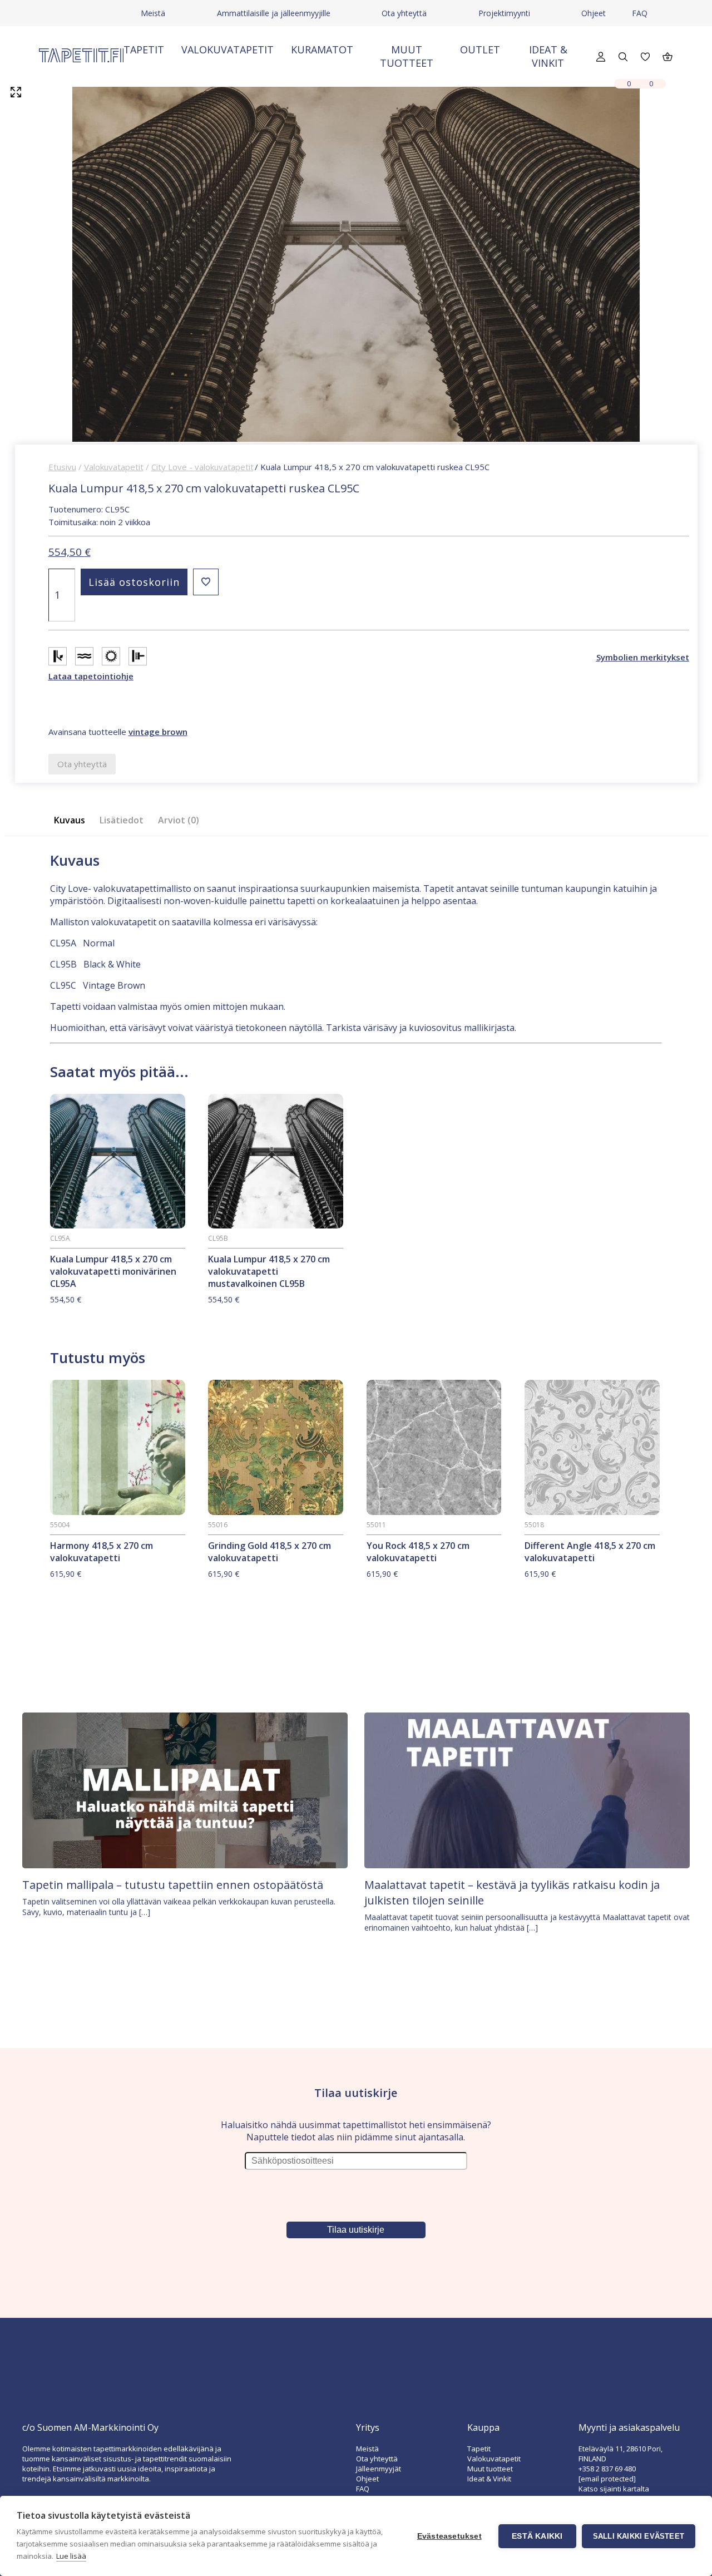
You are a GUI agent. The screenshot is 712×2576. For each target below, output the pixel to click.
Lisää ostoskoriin (134, 582)
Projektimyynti (504, 13)
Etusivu (62, 467)
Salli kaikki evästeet (639, 2536)
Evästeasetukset (449, 2536)
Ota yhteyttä (404, 13)
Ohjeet (594, 13)
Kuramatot (322, 50)
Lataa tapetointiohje (91, 676)
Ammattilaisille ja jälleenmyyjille (274, 13)
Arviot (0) (179, 820)
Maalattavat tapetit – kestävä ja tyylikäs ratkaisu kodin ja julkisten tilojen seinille (512, 1892)
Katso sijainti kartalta (614, 2489)
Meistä (153, 13)
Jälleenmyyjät (379, 2469)
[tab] (73, 820)
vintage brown (158, 732)
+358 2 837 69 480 (607, 2469)
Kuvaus (70, 820)
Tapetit (144, 50)
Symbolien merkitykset (643, 657)
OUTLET (480, 50)
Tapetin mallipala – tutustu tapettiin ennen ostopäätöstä (173, 1885)
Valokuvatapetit (228, 50)
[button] (206, 582)
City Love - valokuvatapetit (202, 467)
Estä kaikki (537, 2536)
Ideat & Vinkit (548, 56)
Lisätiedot (122, 820)
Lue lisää (71, 2556)
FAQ (640, 13)
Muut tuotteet (407, 56)
